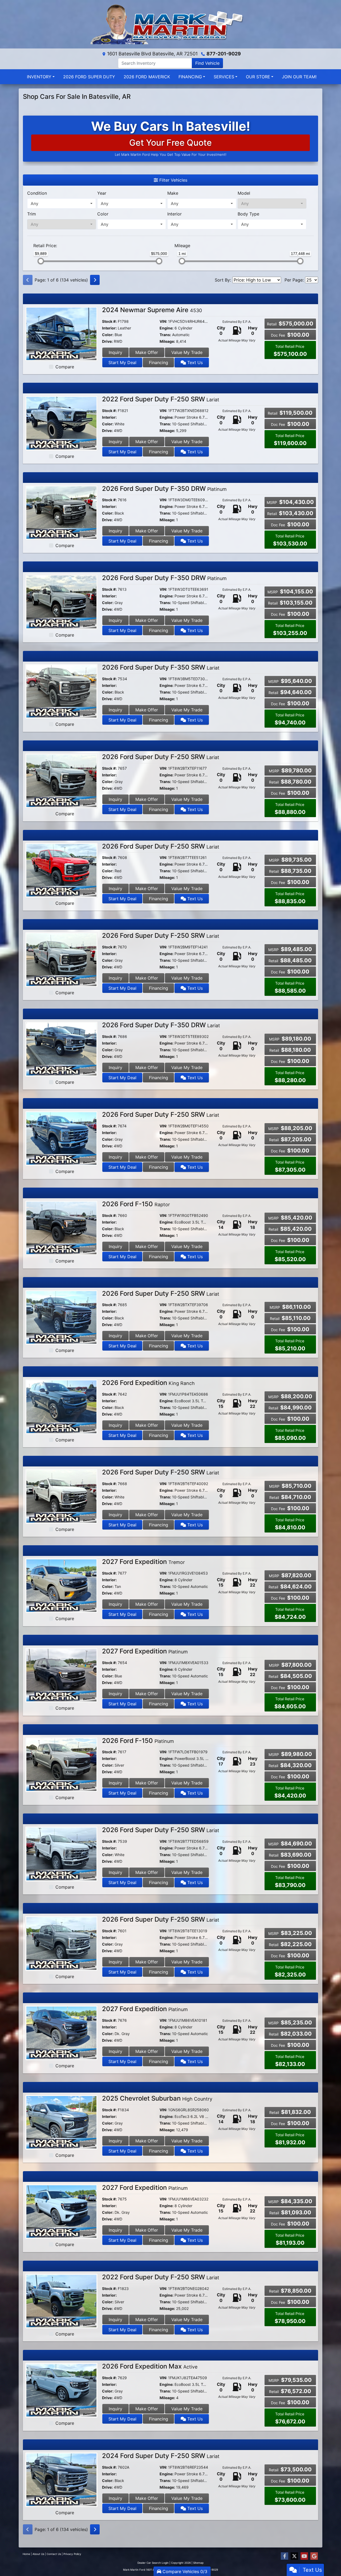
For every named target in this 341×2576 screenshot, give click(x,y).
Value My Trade (187, 352)
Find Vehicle (207, 63)
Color (103, 214)
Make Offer (147, 352)
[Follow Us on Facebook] (285, 2556)
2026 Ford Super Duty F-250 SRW (161, 757)
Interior (174, 214)
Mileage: (167, 341)
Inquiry (115, 352)
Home (26, 2554)
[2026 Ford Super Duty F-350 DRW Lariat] (61, 1049)
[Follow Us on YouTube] (304, 2556)
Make (173, 193)
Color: (108, 335)
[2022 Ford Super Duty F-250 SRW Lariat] (61, 423)
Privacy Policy (72, 2554)
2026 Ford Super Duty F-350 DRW (164, 489)
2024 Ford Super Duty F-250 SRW (161, 2456)
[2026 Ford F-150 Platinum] (61, 1764)
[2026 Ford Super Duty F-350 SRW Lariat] (61, 691)
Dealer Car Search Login (153, 2563)
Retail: (45, 246)
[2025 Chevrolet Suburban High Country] (61, 2122)
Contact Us (54, 2554)
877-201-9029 (224, 54)
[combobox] (62, 203)
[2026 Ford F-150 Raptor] (61, 1228)
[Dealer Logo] (170, 24)
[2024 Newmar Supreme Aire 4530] (61, 333)
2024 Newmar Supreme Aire (152, 310)
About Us (38, 2554)
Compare (65, 367)
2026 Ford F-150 (136, 1204)
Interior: (109, 328)
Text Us (194, 362)
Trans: (165, 335)
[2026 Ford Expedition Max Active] (61, 2390)
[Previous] (28, 280)
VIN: (163, 321)
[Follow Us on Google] (314, 2556)
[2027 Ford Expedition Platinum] (61, 1675)
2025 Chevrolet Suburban (157, 2098)
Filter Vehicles (173, 180)
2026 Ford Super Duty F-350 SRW (161, 667)
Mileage (182, 246)
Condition (37, 193)
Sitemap (198, 2563)
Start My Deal (122, 362)
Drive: (107, 341)
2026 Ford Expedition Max (150, 2366)
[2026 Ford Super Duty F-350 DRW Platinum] (61, 512)
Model (244, 193)
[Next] (95, 280)
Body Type (248, 214)
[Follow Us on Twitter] (294, 2556)
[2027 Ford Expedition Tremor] (61, 1585)
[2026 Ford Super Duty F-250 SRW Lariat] (61, 780)
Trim (32, 214)
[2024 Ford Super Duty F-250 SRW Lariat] (61, 2479)
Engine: (167, 328)
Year (102, 193)
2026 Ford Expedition (148, 1383)
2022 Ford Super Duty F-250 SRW (161, 399)
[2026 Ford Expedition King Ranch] (61, 1406)
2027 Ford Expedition (143, 1562)
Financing (159, 362)
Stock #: (109, 321)
